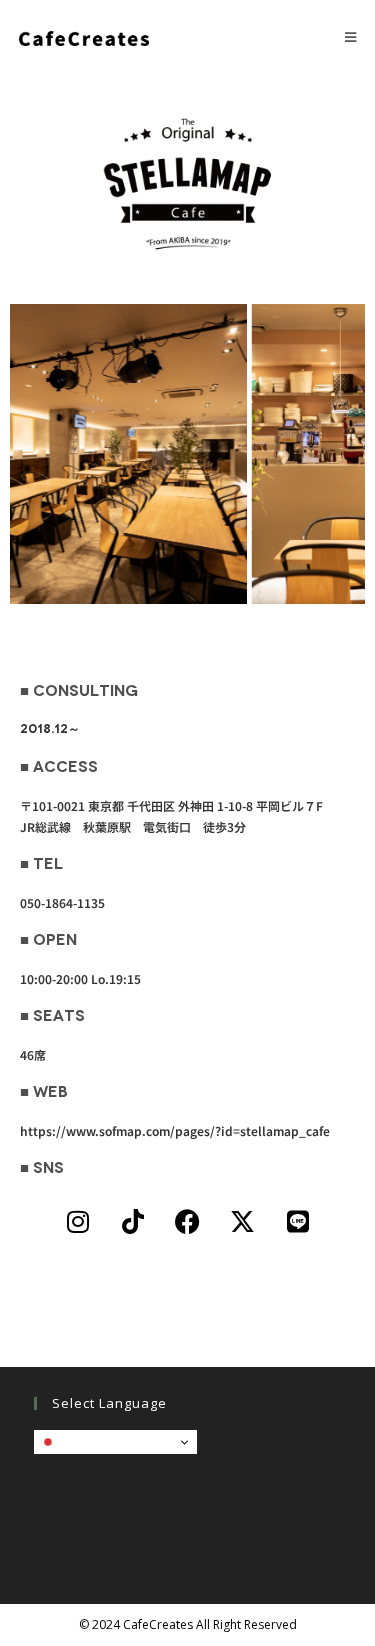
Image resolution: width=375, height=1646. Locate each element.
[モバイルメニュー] (351, 37)
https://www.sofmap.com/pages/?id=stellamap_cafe (175, 1130)
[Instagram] (78, 1221)
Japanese (86, 1441)
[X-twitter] (243, 1221)
